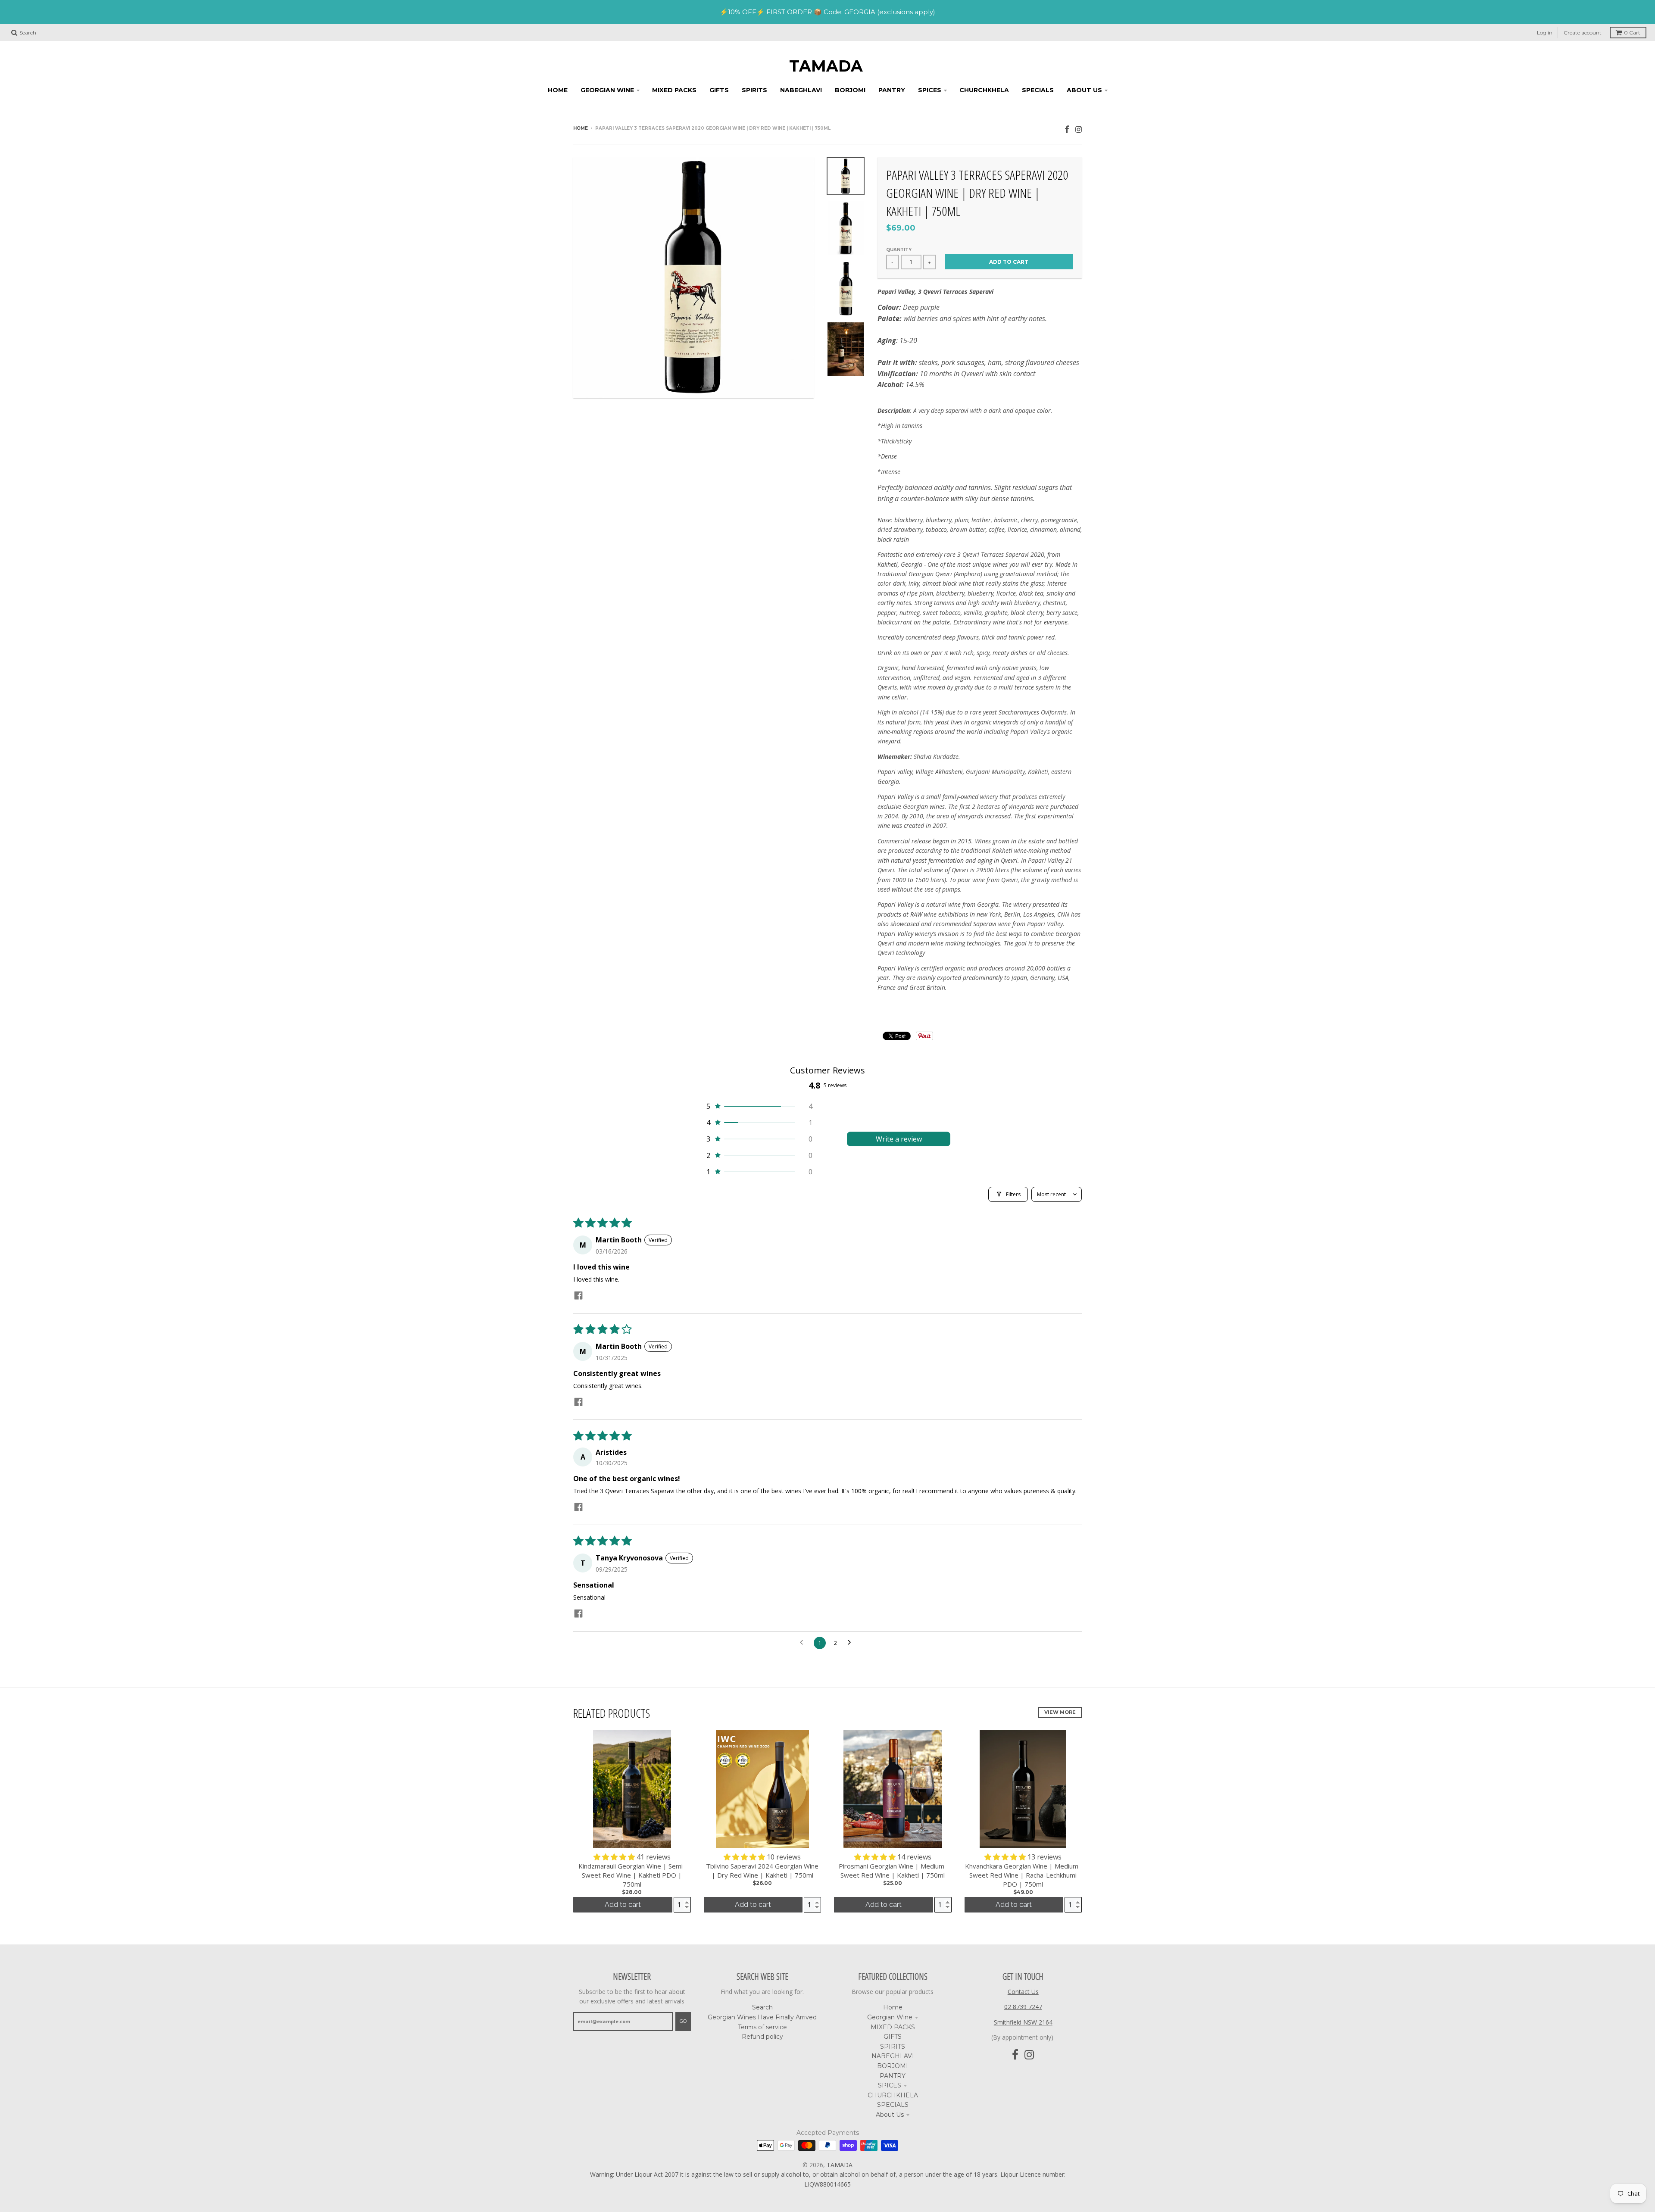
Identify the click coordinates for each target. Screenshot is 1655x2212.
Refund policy (762, 2037)
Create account (1583, 33)
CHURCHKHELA (893, 2095)
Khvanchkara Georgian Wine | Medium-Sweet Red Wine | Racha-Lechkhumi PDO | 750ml (1023, 1875)
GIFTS (893, 2037)
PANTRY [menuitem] (892, 90)
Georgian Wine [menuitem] (607, 90)
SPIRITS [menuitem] (754, 90)
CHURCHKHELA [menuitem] (984, 90)
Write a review (899, 1139)
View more (1060, 1712)
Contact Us (1023, 1992)
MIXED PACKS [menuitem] (674, 90)
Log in (1545, 33)
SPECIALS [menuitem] (1038, 90)
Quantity (899, 250)
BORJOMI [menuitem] (850, 90)
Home (581, 128)
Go (683, 2021)
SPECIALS (893, 2105)
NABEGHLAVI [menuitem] (801, 90)
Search (762, 2007)
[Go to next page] (852, 1643)
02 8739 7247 (1023, 2007)
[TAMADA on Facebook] (1067, 129)
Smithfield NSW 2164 (1023, 2022)
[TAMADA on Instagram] (1079, 129)
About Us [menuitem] (1084, 90)
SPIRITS (893, 2047)
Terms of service (762, 2027)
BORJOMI (893, 2066)
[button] (759, 1106)
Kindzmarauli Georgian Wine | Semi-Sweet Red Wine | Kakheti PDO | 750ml (632, 1875)
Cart (1632, 33)
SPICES (890, 2085)
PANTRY (893, 2076)
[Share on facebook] (578, 1296)
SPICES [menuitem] (930, 90)
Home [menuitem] (558, 90)
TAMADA (826, 66)
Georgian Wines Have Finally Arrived (762, 2017)
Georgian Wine (890, 2017)
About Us (890, 2115)
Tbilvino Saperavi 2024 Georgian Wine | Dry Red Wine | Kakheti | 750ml (762, 1870)
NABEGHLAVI (893, 2056)
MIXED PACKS (893, 2027)
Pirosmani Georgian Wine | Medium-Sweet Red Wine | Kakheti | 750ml (893, 1870)
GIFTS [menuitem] (719, 90)
